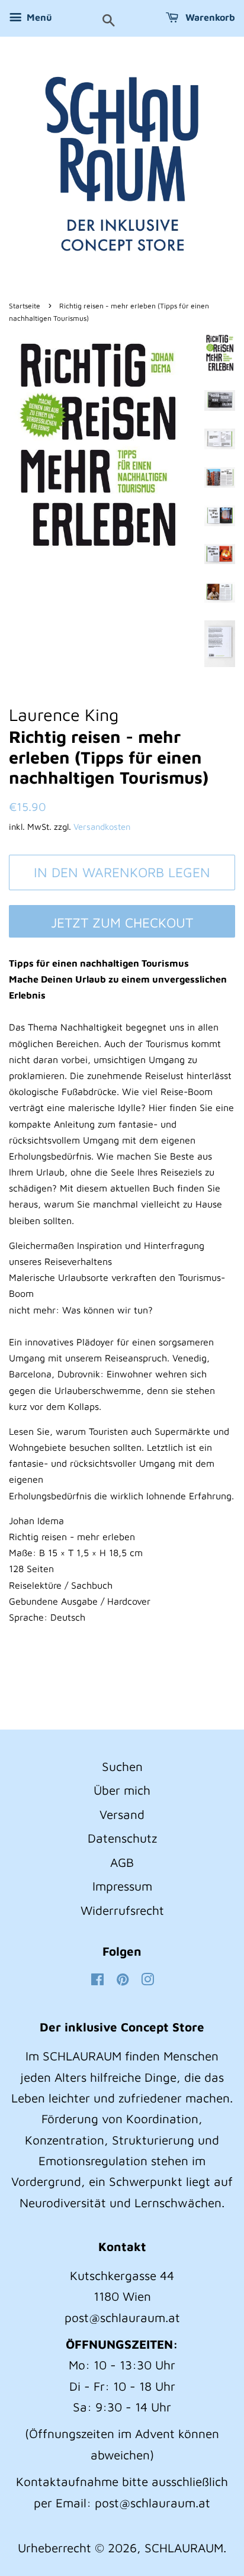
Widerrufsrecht (122, 1910)
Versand (122, 1814)
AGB (122, 1862)
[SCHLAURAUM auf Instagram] (147, 1980)
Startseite (25, 306)
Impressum (122, 1886)
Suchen (122, 1766)
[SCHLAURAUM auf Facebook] (97, 1980)
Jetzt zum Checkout (122, 922)
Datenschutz (122, 1838)
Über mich (122, 1790)
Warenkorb (209, 17)
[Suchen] (109, 21)
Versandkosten (102, 827)
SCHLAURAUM (184, 2548)
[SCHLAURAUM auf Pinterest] (123, 1980)
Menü (38, 17)
